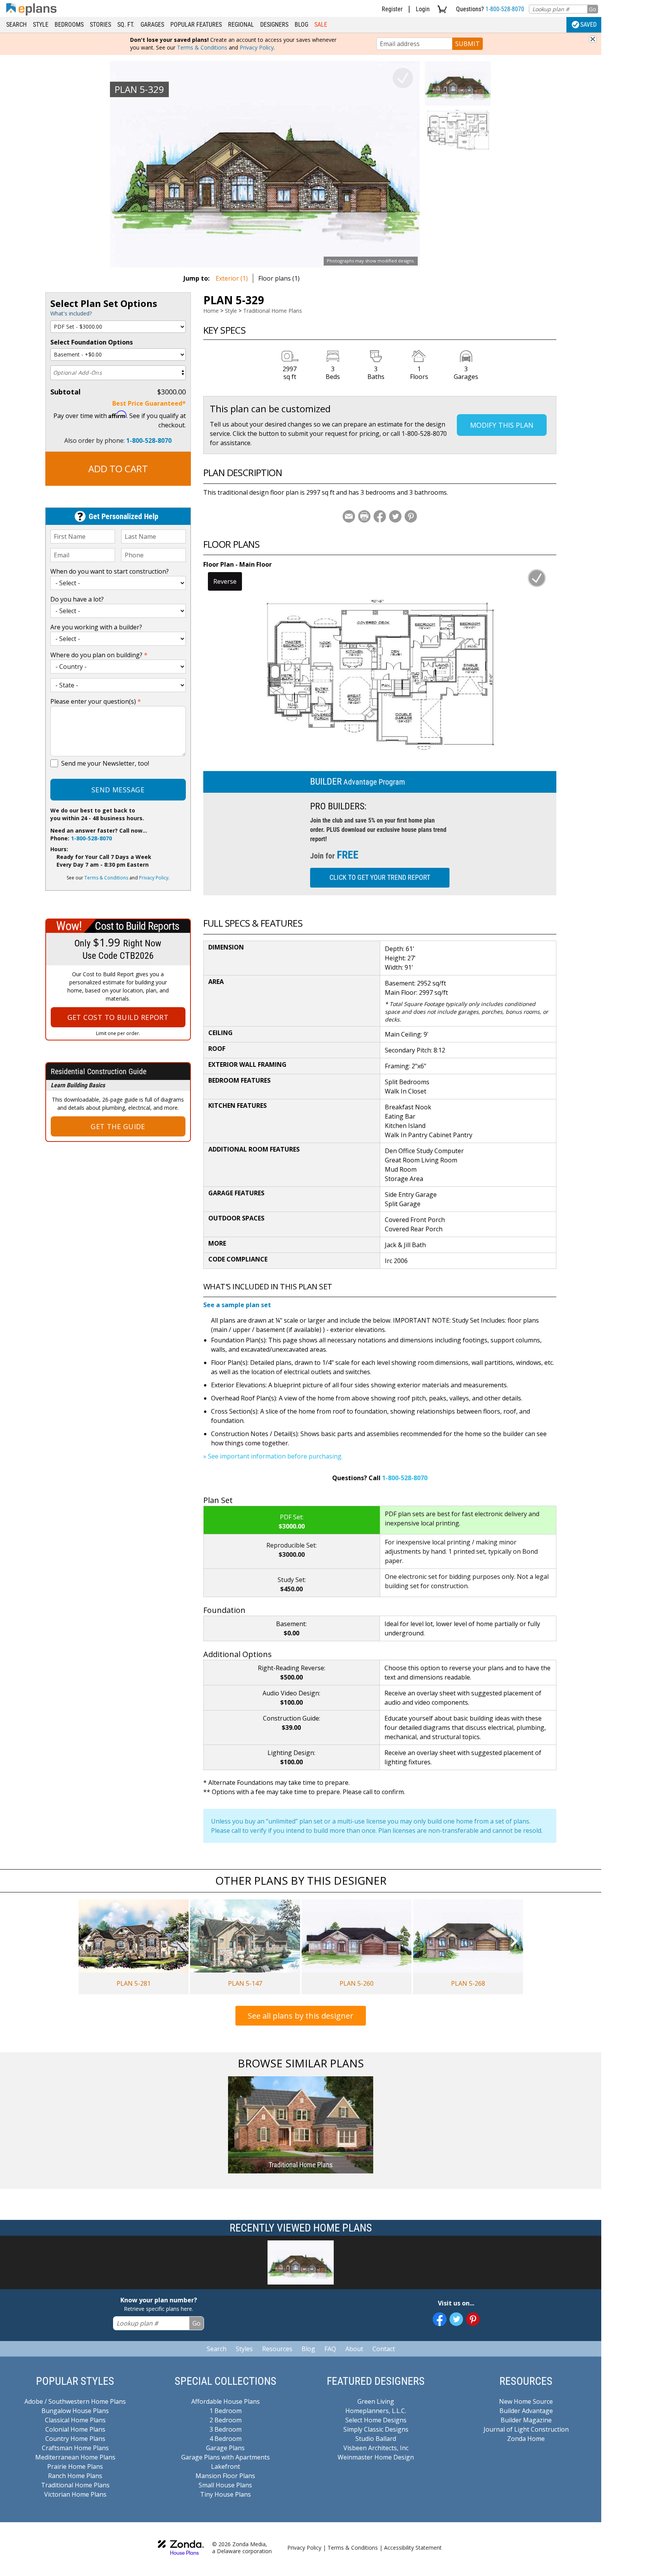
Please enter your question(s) (96, 701)
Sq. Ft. (126, 25)
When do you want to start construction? (110, 571)
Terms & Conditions (202, 47)
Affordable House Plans (226, 2401)
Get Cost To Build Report (118, 1017)
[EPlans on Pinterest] (473, 2319)
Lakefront (226, 2466)
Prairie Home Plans (75, 2466)
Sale (321, 25)
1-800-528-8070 (505, 9)
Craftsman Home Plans (75, 2448)
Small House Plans (225, 2485)
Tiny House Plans (226, 2494)
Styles (244, 2349)
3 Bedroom (226, 2429)
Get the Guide (118, 1126)
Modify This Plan (502, 425)
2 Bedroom (226, 2420)
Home (211, 311)
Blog (301, 25)
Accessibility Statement (413, 2548)
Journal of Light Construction (526, 2429)
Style (41, 25)
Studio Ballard (376, 2439)
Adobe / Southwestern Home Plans (75, 2401)
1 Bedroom (226, 2411)
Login (423, 9)
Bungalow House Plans (75, 2411)
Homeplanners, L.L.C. (376, 2411)
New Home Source (526, 2401)
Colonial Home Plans (75, 2429)
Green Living (376, 2401)
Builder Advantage (526, 2411)
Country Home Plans (75, 2439)
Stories (100, 25)
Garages (152, 25)
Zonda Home (526, 2439)
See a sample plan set (237, 1305)
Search (16, 25)
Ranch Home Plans (75, 2476)
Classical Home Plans (75, 2420)
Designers (274, 25)
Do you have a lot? (77, 599)
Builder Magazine (526, 2420)
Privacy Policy (257, 47)
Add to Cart (118, 469)
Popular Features (196, 25)
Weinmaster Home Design (376, 2457)
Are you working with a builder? (96, 627)
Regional (241, 25)
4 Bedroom (226, 2439)
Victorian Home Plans (75, 2494)
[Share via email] (349, 516)
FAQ (330, 2349)
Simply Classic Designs (376, 2429)
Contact (384, 2349)
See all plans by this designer (301, 2016)
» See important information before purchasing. (273, 1456)
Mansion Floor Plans (225, 2476)
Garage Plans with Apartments (226, 2457)
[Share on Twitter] (395, 516)
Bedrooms (69, 25)
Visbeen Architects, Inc (376, 2448)
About (354, 2349)
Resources (277, 2349)
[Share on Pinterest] (411, 516)
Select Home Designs (376, 2420)
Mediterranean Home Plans (75, 2457)
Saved (588, 25)
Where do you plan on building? (99, 655)
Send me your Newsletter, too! (105, 763)
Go (593, 9)
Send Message (118, 790)
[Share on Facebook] (380, 516)
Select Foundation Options (92, 342)
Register (392, 9)
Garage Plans (225, 2448)
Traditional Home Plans (273, 311)
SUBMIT (467, 44)
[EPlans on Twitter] (456, 2319)
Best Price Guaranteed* (149, 403)
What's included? (71, 313)
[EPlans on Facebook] (440, 2319)
